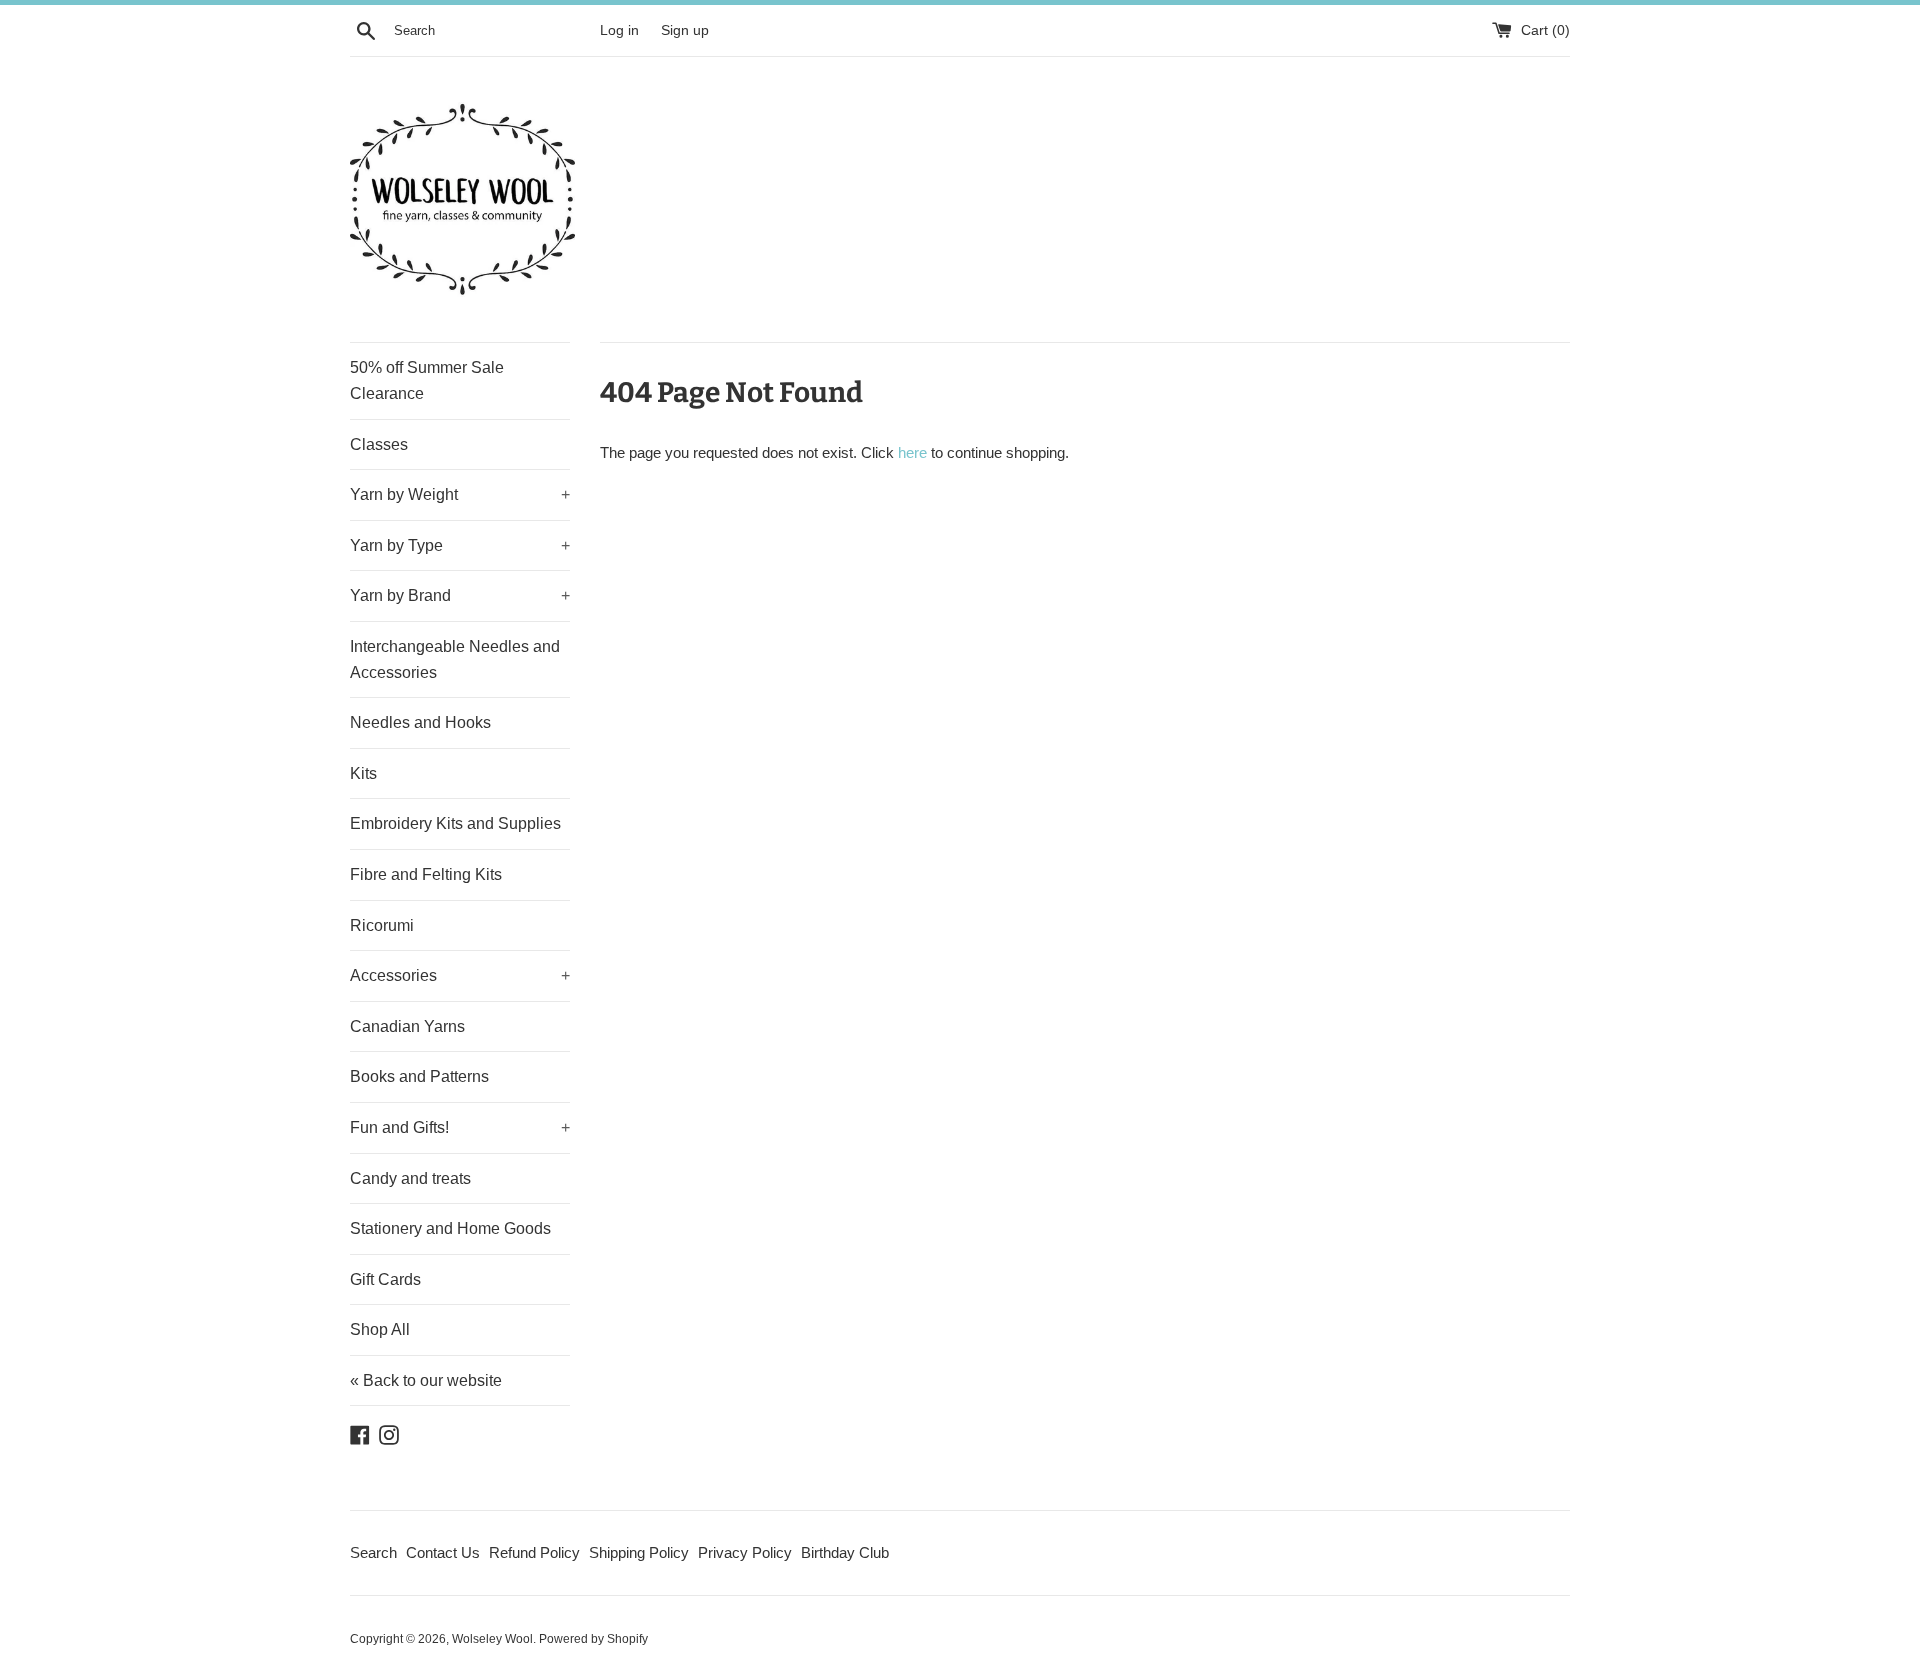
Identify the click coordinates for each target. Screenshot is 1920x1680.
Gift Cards (385, 1279)
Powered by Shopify (593, 1639)
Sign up (685, 30)
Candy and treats (410, 1178)
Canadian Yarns (407, 1026)
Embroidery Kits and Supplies (455, 823)
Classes (379, 444)
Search (373, 1552)
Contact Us (443, 1552)
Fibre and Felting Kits (426, 874)
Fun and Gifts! (460, 1127)
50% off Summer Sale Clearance (427, 380)
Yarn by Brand (460, 595)
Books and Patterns (419, 1076)
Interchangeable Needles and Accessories (455, 659)
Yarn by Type (460, 545)
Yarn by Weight (460, 494)
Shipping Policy (639, 1552)
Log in (619, 30)
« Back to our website (426, 1380)
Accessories (460, 975)
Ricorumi (382, 925)
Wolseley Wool (492, 1639)
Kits (363, 773)
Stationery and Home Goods (450, 1228)
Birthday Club (845, 1552)
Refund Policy (534, 1552)
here (912, 452)
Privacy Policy (745, 1552)
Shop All (380, 1329)
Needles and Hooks (420, 722)
